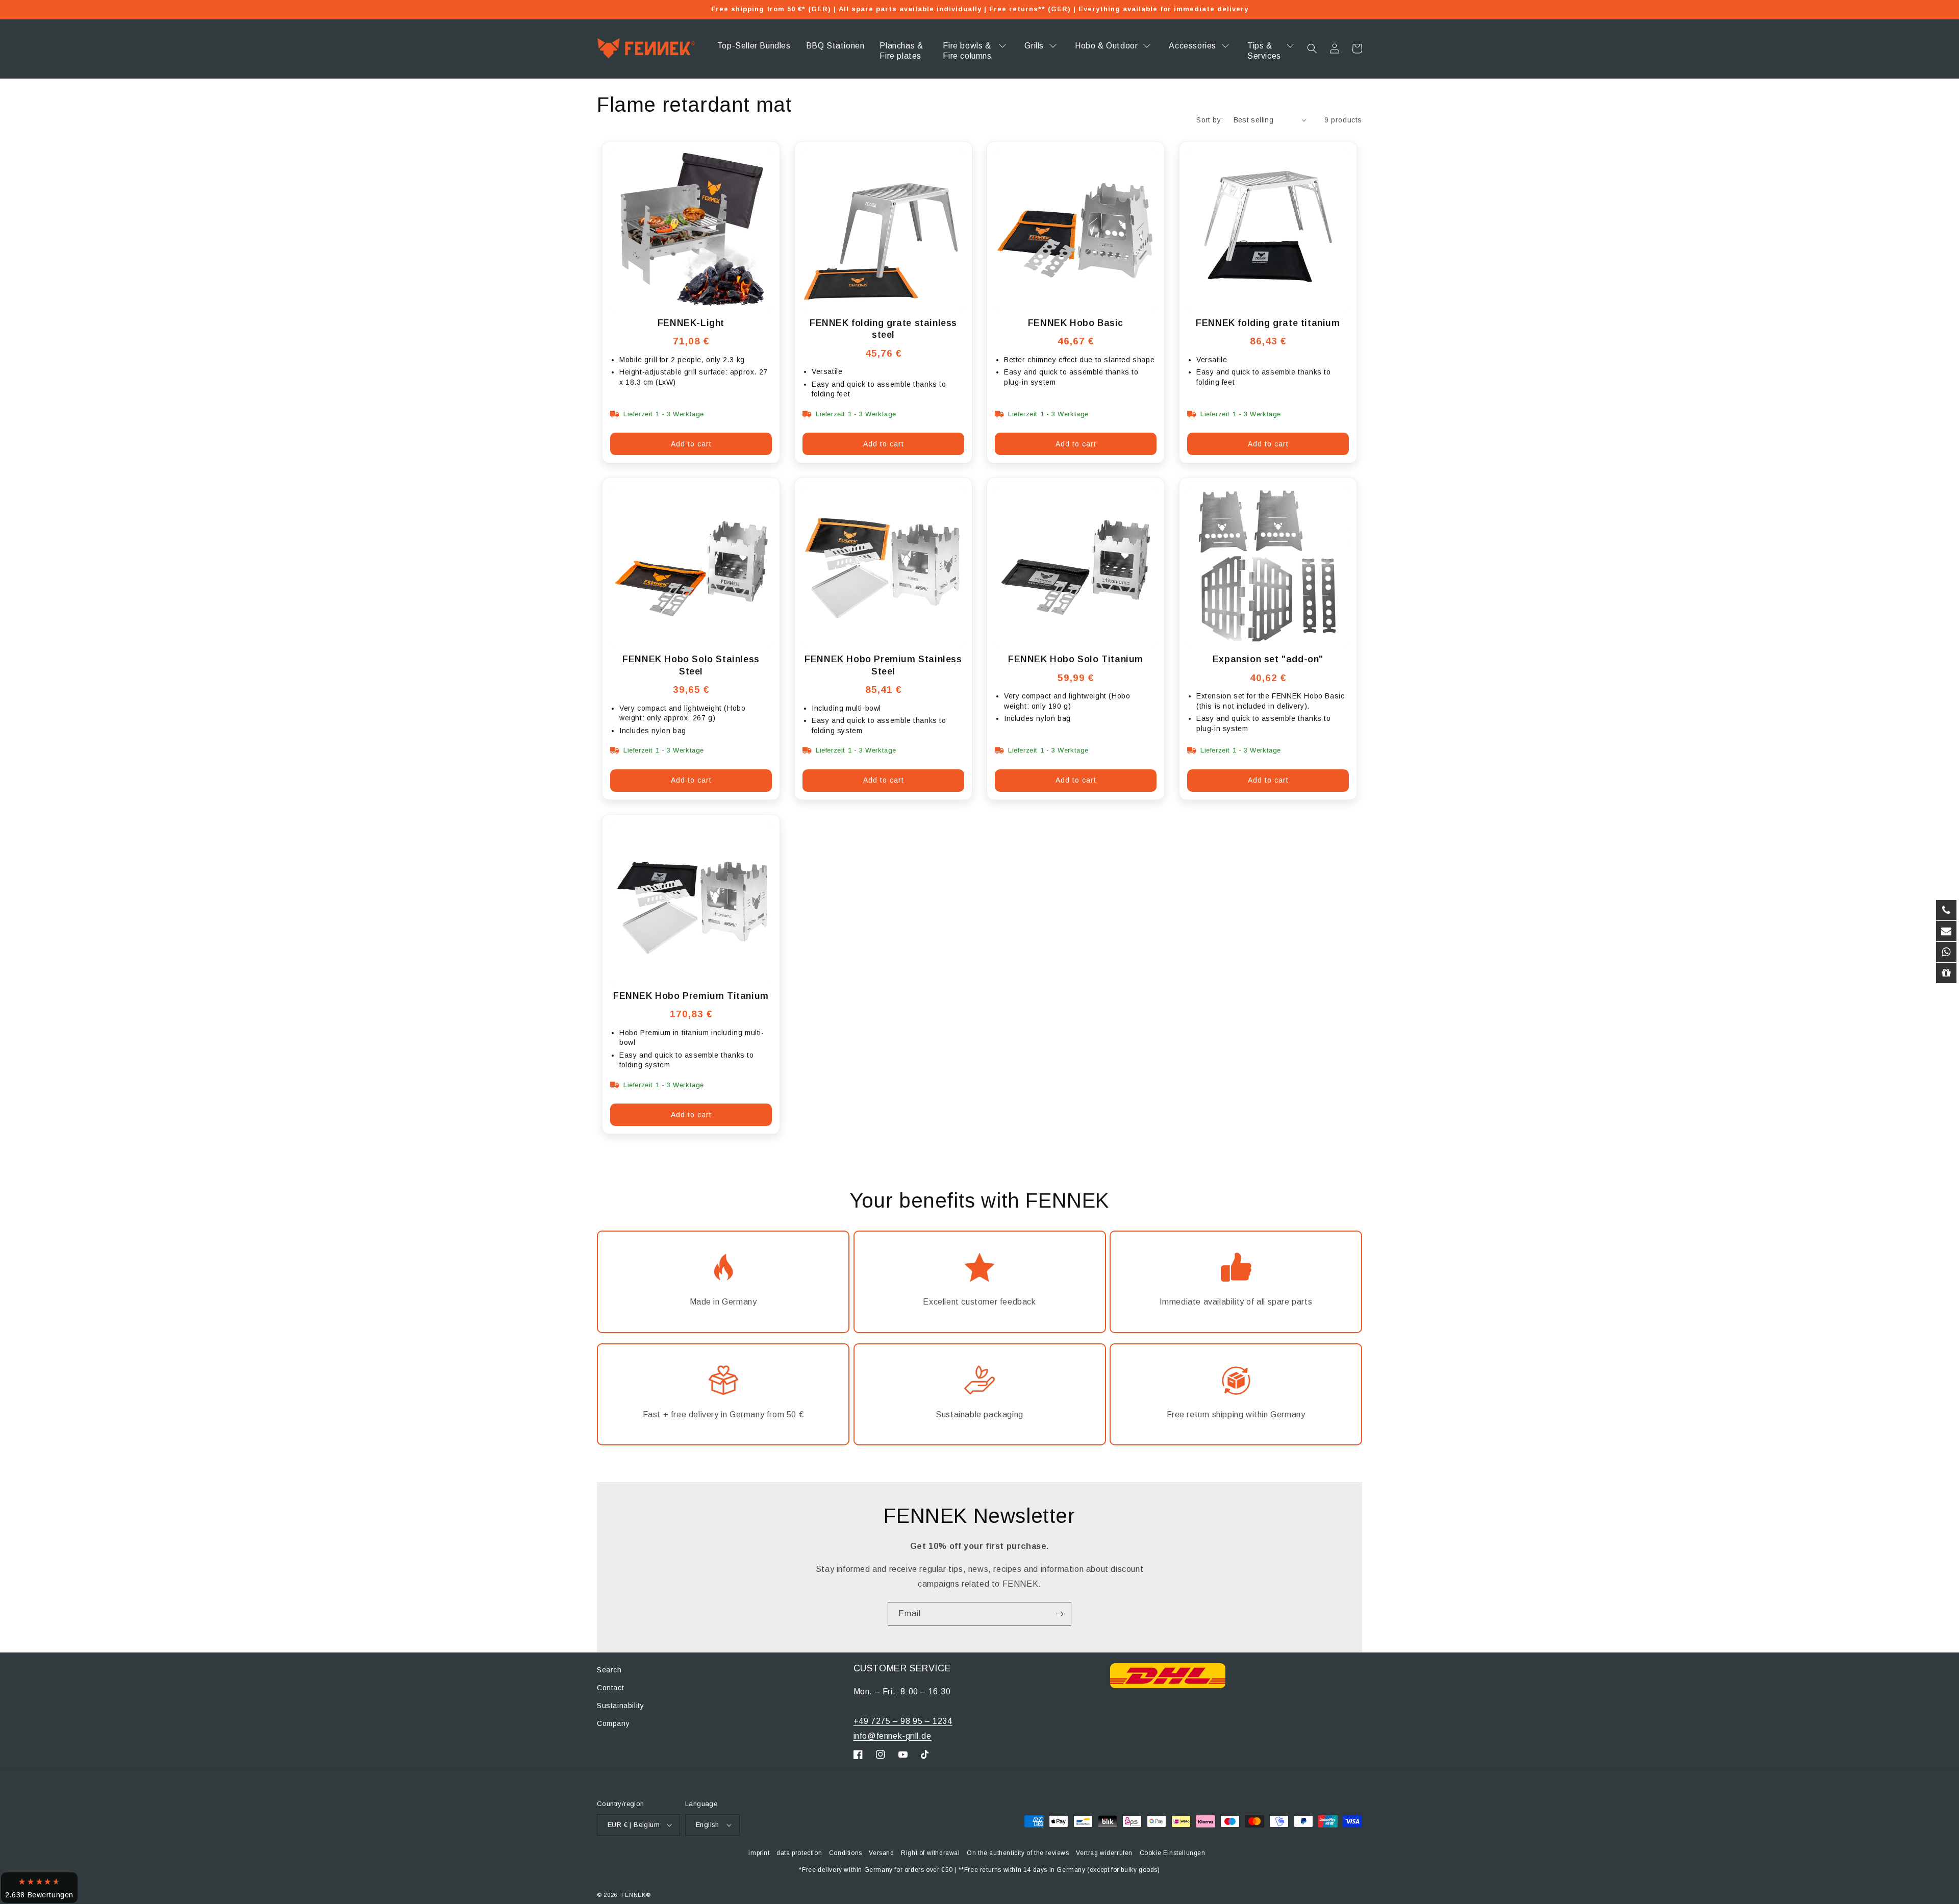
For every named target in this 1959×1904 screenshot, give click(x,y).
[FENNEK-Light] (691, 230)
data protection (799, 1853)
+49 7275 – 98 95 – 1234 (903, 1721)
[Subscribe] (1060, 1614)
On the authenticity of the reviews (1018, 1853)
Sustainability (620, 1706)
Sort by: (1210, 120)
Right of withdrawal (930, 1853)
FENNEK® (636, 1895)
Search (609, 1670)
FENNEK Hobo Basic (1076, 323)
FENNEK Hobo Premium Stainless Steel (883, 665)
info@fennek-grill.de (893, 1736)
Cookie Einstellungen (1173, 1853)
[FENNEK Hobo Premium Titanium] (691, 903)
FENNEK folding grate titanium (1268, 323)
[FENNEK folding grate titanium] (1268, 230)
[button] (1312, 48)
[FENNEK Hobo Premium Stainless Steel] (883, 567)
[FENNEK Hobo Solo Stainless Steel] (691, 567)
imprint (759, 1853)
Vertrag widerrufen (1104, 1853)
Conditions (846, 1853)
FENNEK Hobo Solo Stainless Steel (691, 665)
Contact (610, 1688)
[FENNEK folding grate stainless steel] (883, 230)
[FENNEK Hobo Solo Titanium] (1076, 567)
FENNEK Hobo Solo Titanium (1076, 659)
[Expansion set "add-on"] (1268, 567)
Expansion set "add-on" (1268, 659)
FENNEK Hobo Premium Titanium (691, 996)
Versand (881, 1853)
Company (613, 1723)
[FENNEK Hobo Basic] (1076, 230)
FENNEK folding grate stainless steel (883, 329)
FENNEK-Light (691, 323)
